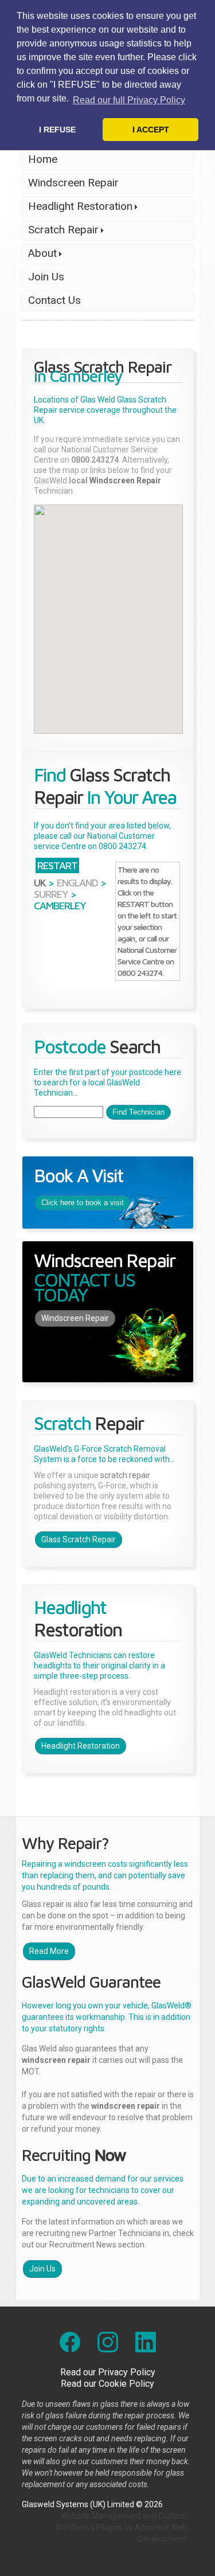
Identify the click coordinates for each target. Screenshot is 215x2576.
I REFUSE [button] (57, 130)
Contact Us (54, 300)
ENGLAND (77, 883)
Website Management (101, 2516)
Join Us (46, 277)
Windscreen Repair (73, 183)
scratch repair (125, 1475)
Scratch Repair (60, 232)
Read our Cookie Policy (107, 2384)
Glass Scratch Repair (79, 1539)
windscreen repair (56, 2060)
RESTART (57, 865)
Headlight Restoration (77, 208)
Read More (49, 1951)
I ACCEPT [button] (151, 130)
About (39, 255)
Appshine (152, 2527)
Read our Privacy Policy (108, 2372)
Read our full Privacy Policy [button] (129, 100)
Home (43, 159)
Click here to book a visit (83, 1203)
